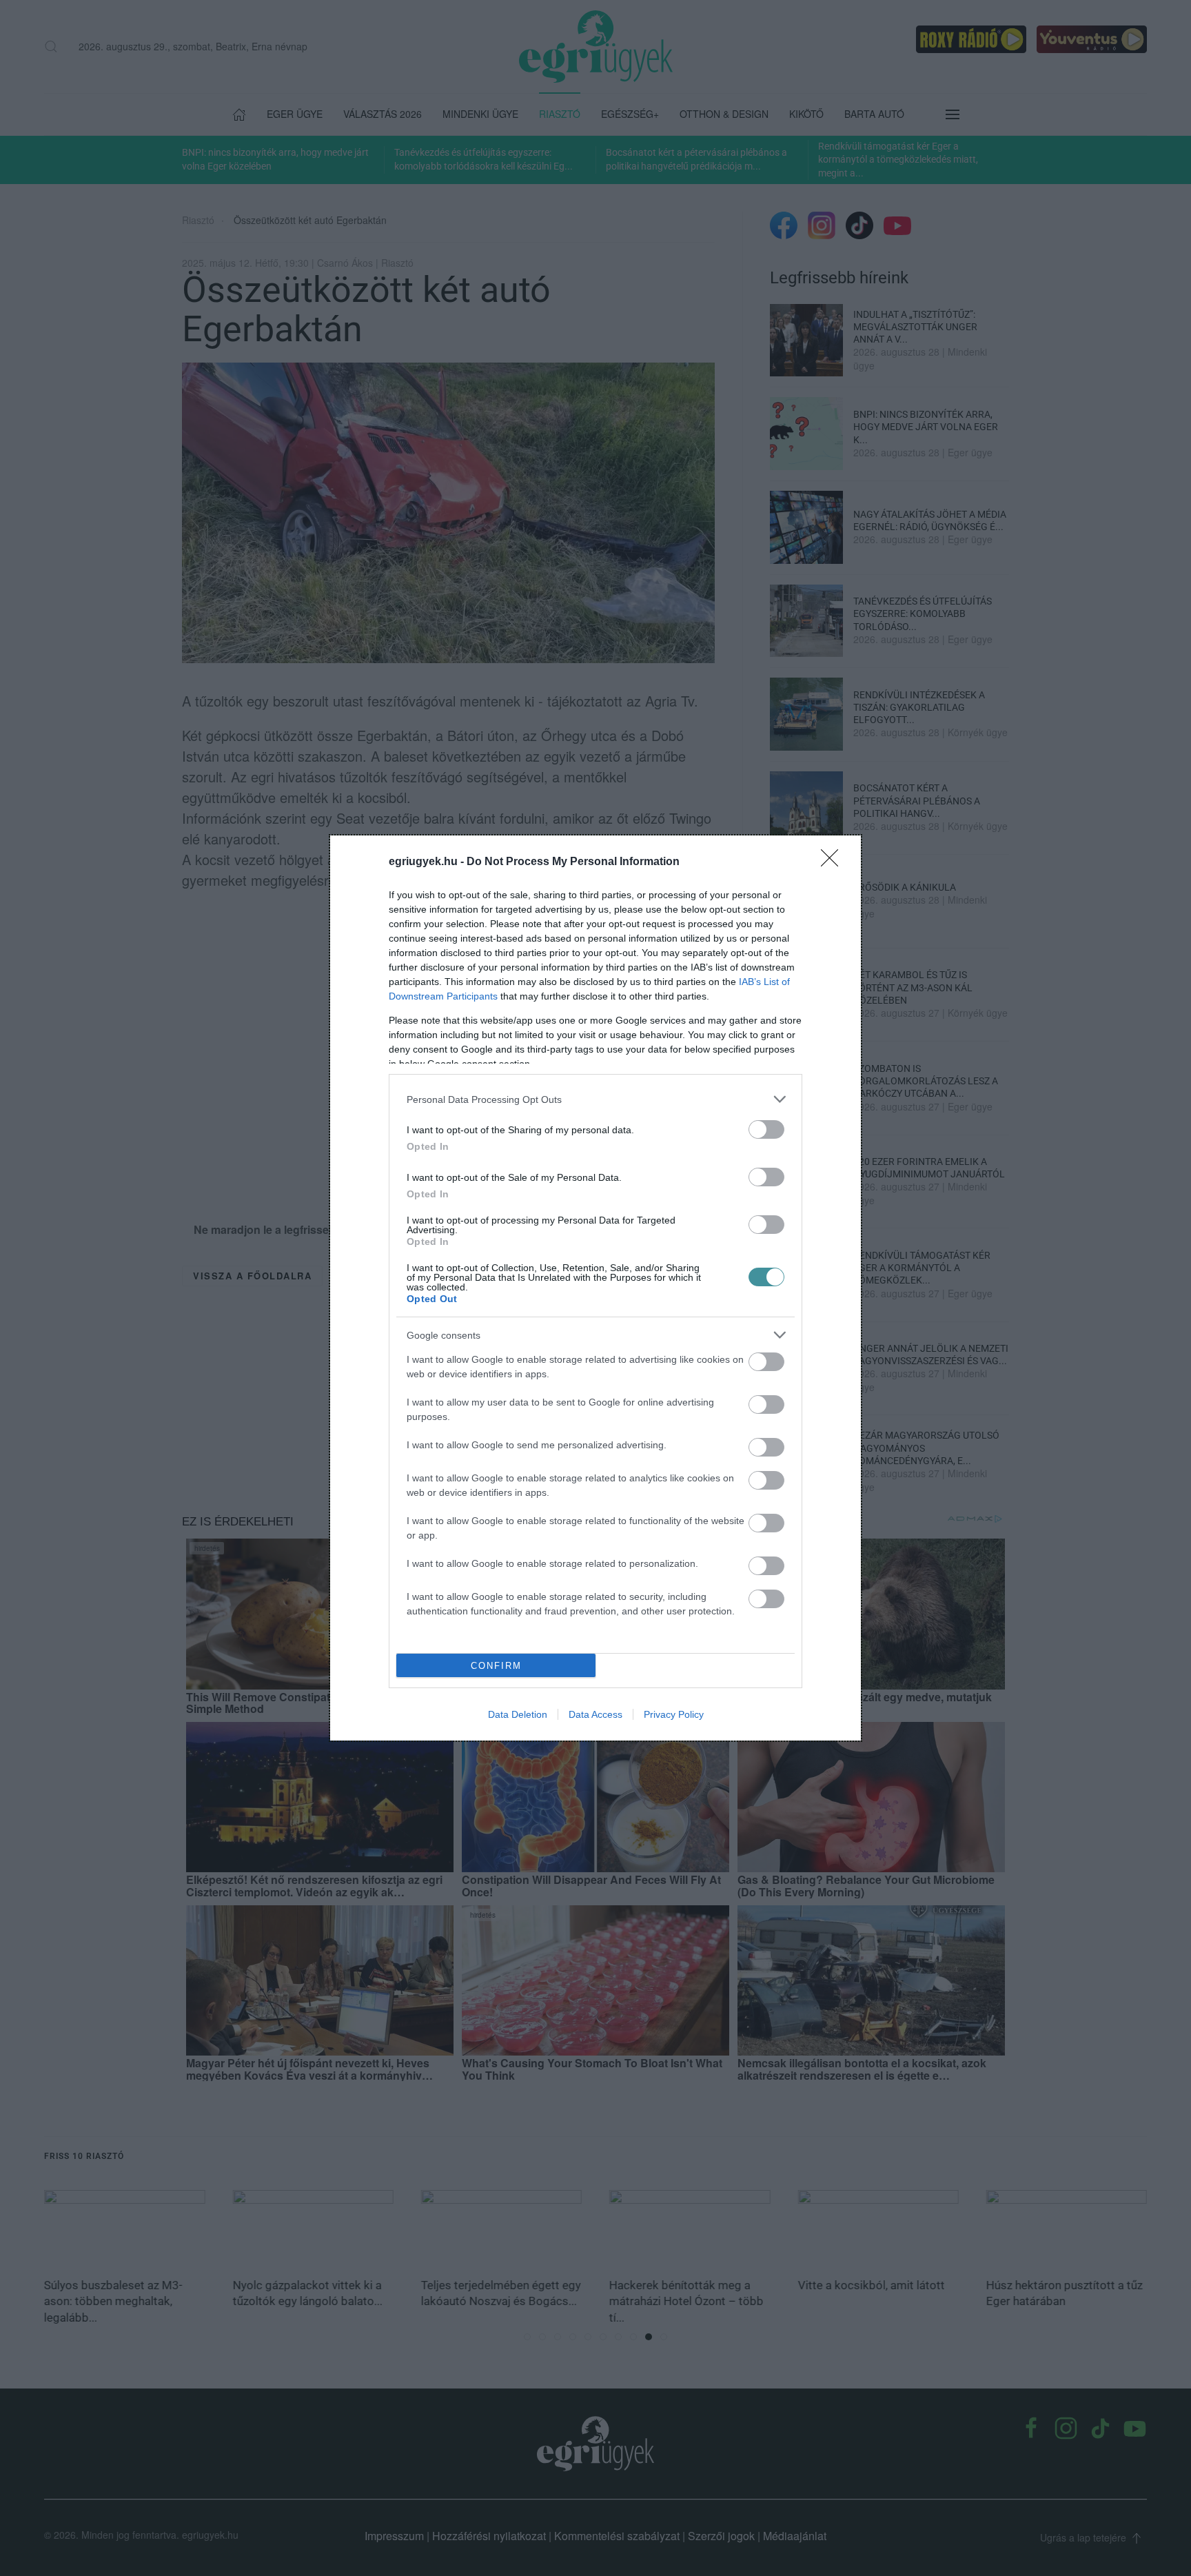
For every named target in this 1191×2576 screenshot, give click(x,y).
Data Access (595, 1714)
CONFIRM (496, 1666)
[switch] (766, 1129)
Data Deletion (518, 1714)
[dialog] (595, 1288)
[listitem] (595, 1099)
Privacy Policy (674, 1714)
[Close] (834, 862)
